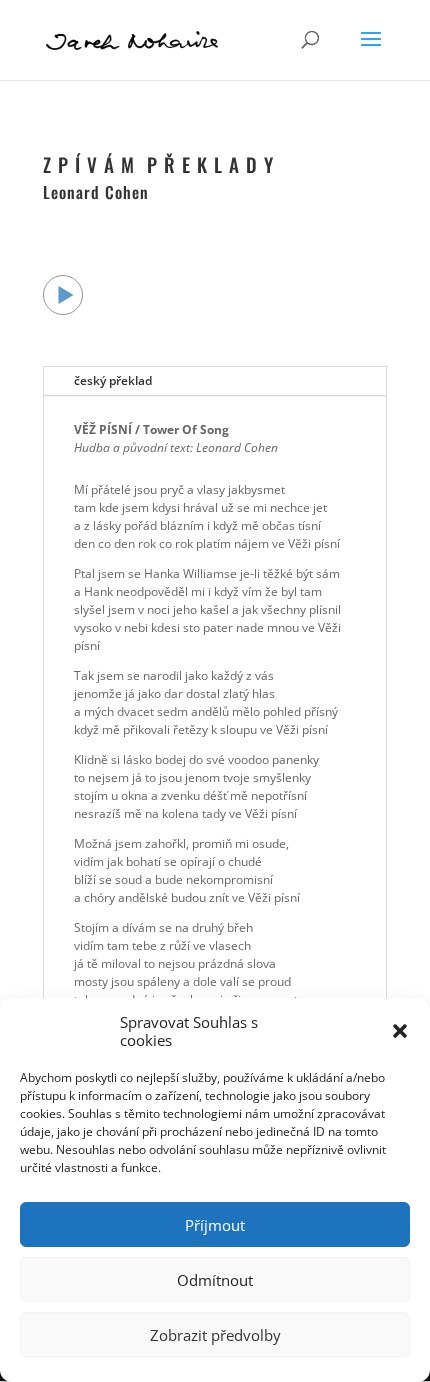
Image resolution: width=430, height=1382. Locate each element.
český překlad (113, 380)
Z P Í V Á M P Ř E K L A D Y (158, 164)
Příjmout (215, 1225)
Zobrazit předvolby (215, 1335)
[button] (400, 1031)
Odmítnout (215, 1280)
